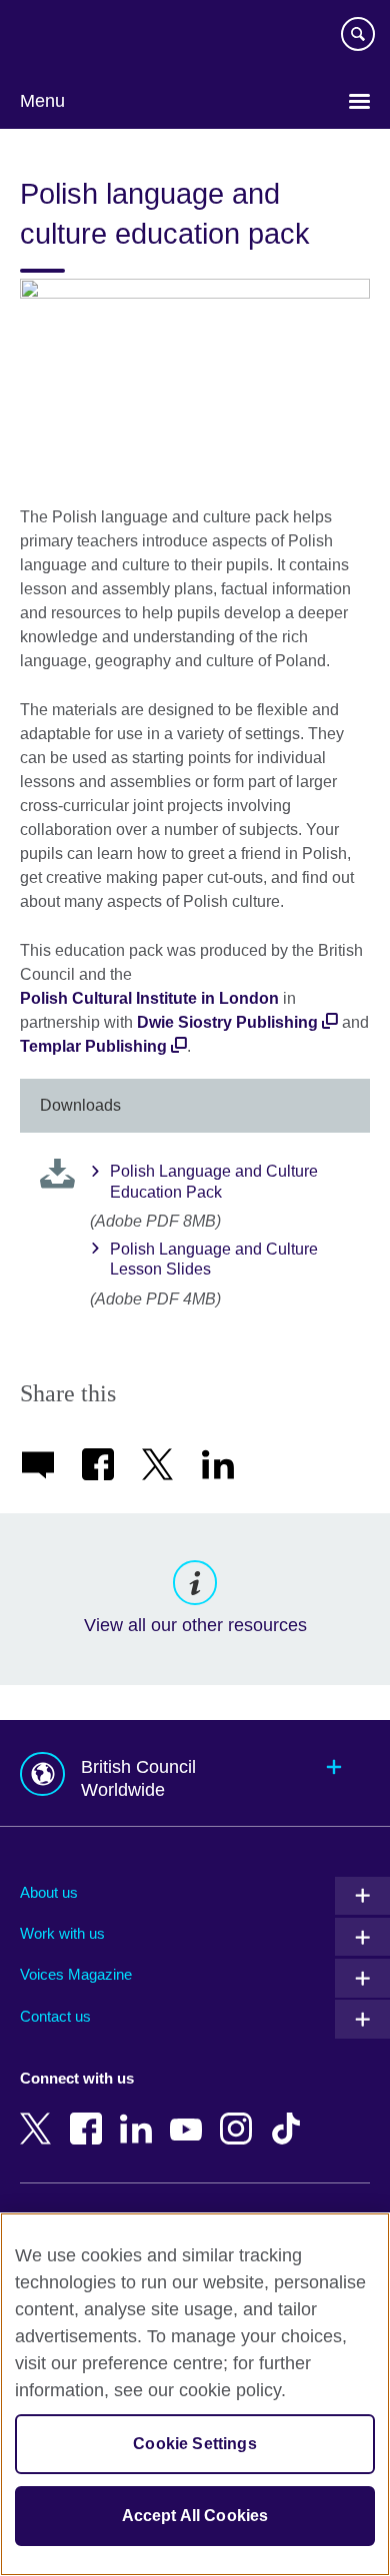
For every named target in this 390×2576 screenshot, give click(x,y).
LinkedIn (140, 2115)
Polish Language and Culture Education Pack (214, 1182)
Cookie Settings (194, 2444)
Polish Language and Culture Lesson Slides (214, 1260)
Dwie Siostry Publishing (227, 1022)
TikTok (290, 2115)
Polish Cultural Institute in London (149, 998)
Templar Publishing (93, 1046)
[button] (195, 1773)
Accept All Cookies (195, 2516)
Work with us (62, 1933)
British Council (71, 37)
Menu (42, 101)
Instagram (240, 2115)
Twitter (40, 2115)
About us (49, 1892)
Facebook (90, 2115)
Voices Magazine (76, 1974)
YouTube (190, 2115)
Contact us (55, 2016)
